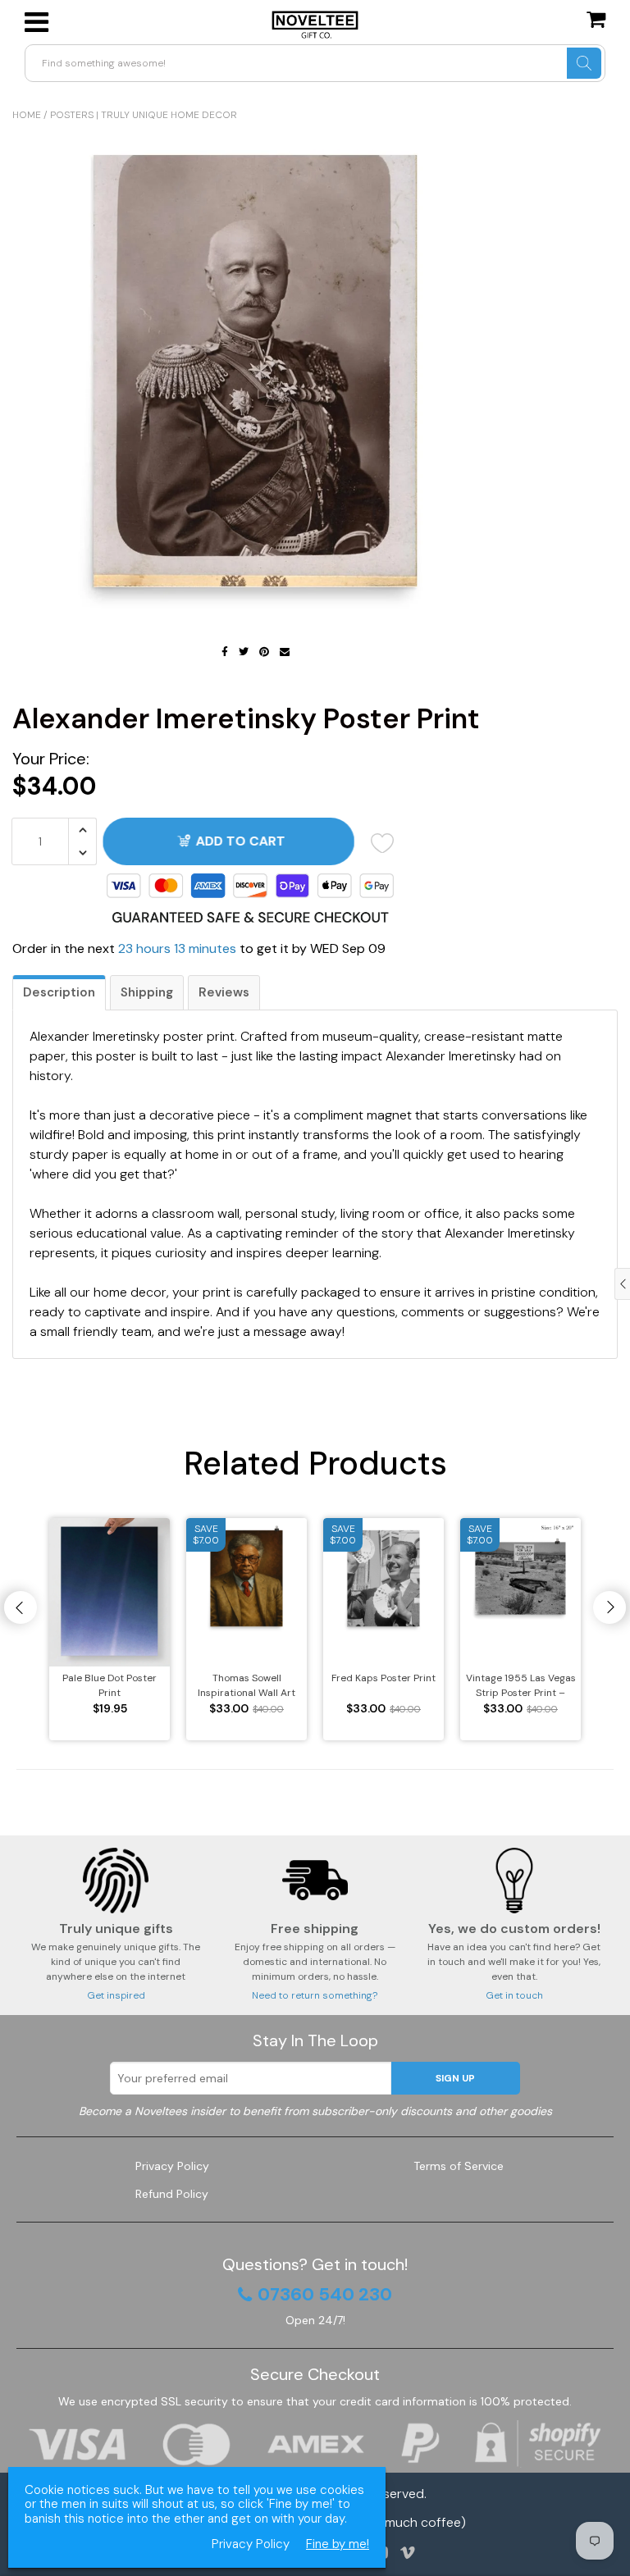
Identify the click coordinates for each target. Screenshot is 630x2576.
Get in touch (514, 1995)
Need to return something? (315, 1995)
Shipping (147, 992)
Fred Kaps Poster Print (383, 1678)
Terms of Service (459, 2166)
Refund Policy (172, 2194)
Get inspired (116, 1995)
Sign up (455, 2078)
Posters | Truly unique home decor (144, 115)
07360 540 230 (325, 2295)
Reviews (224, 992)
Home (27, 115)
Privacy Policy (172, 2166)
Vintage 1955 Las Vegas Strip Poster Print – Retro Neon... (521, 1686)
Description (59, 992)
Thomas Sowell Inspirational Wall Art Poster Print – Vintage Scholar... (247, 1686)
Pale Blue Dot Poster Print (110, 1685)
